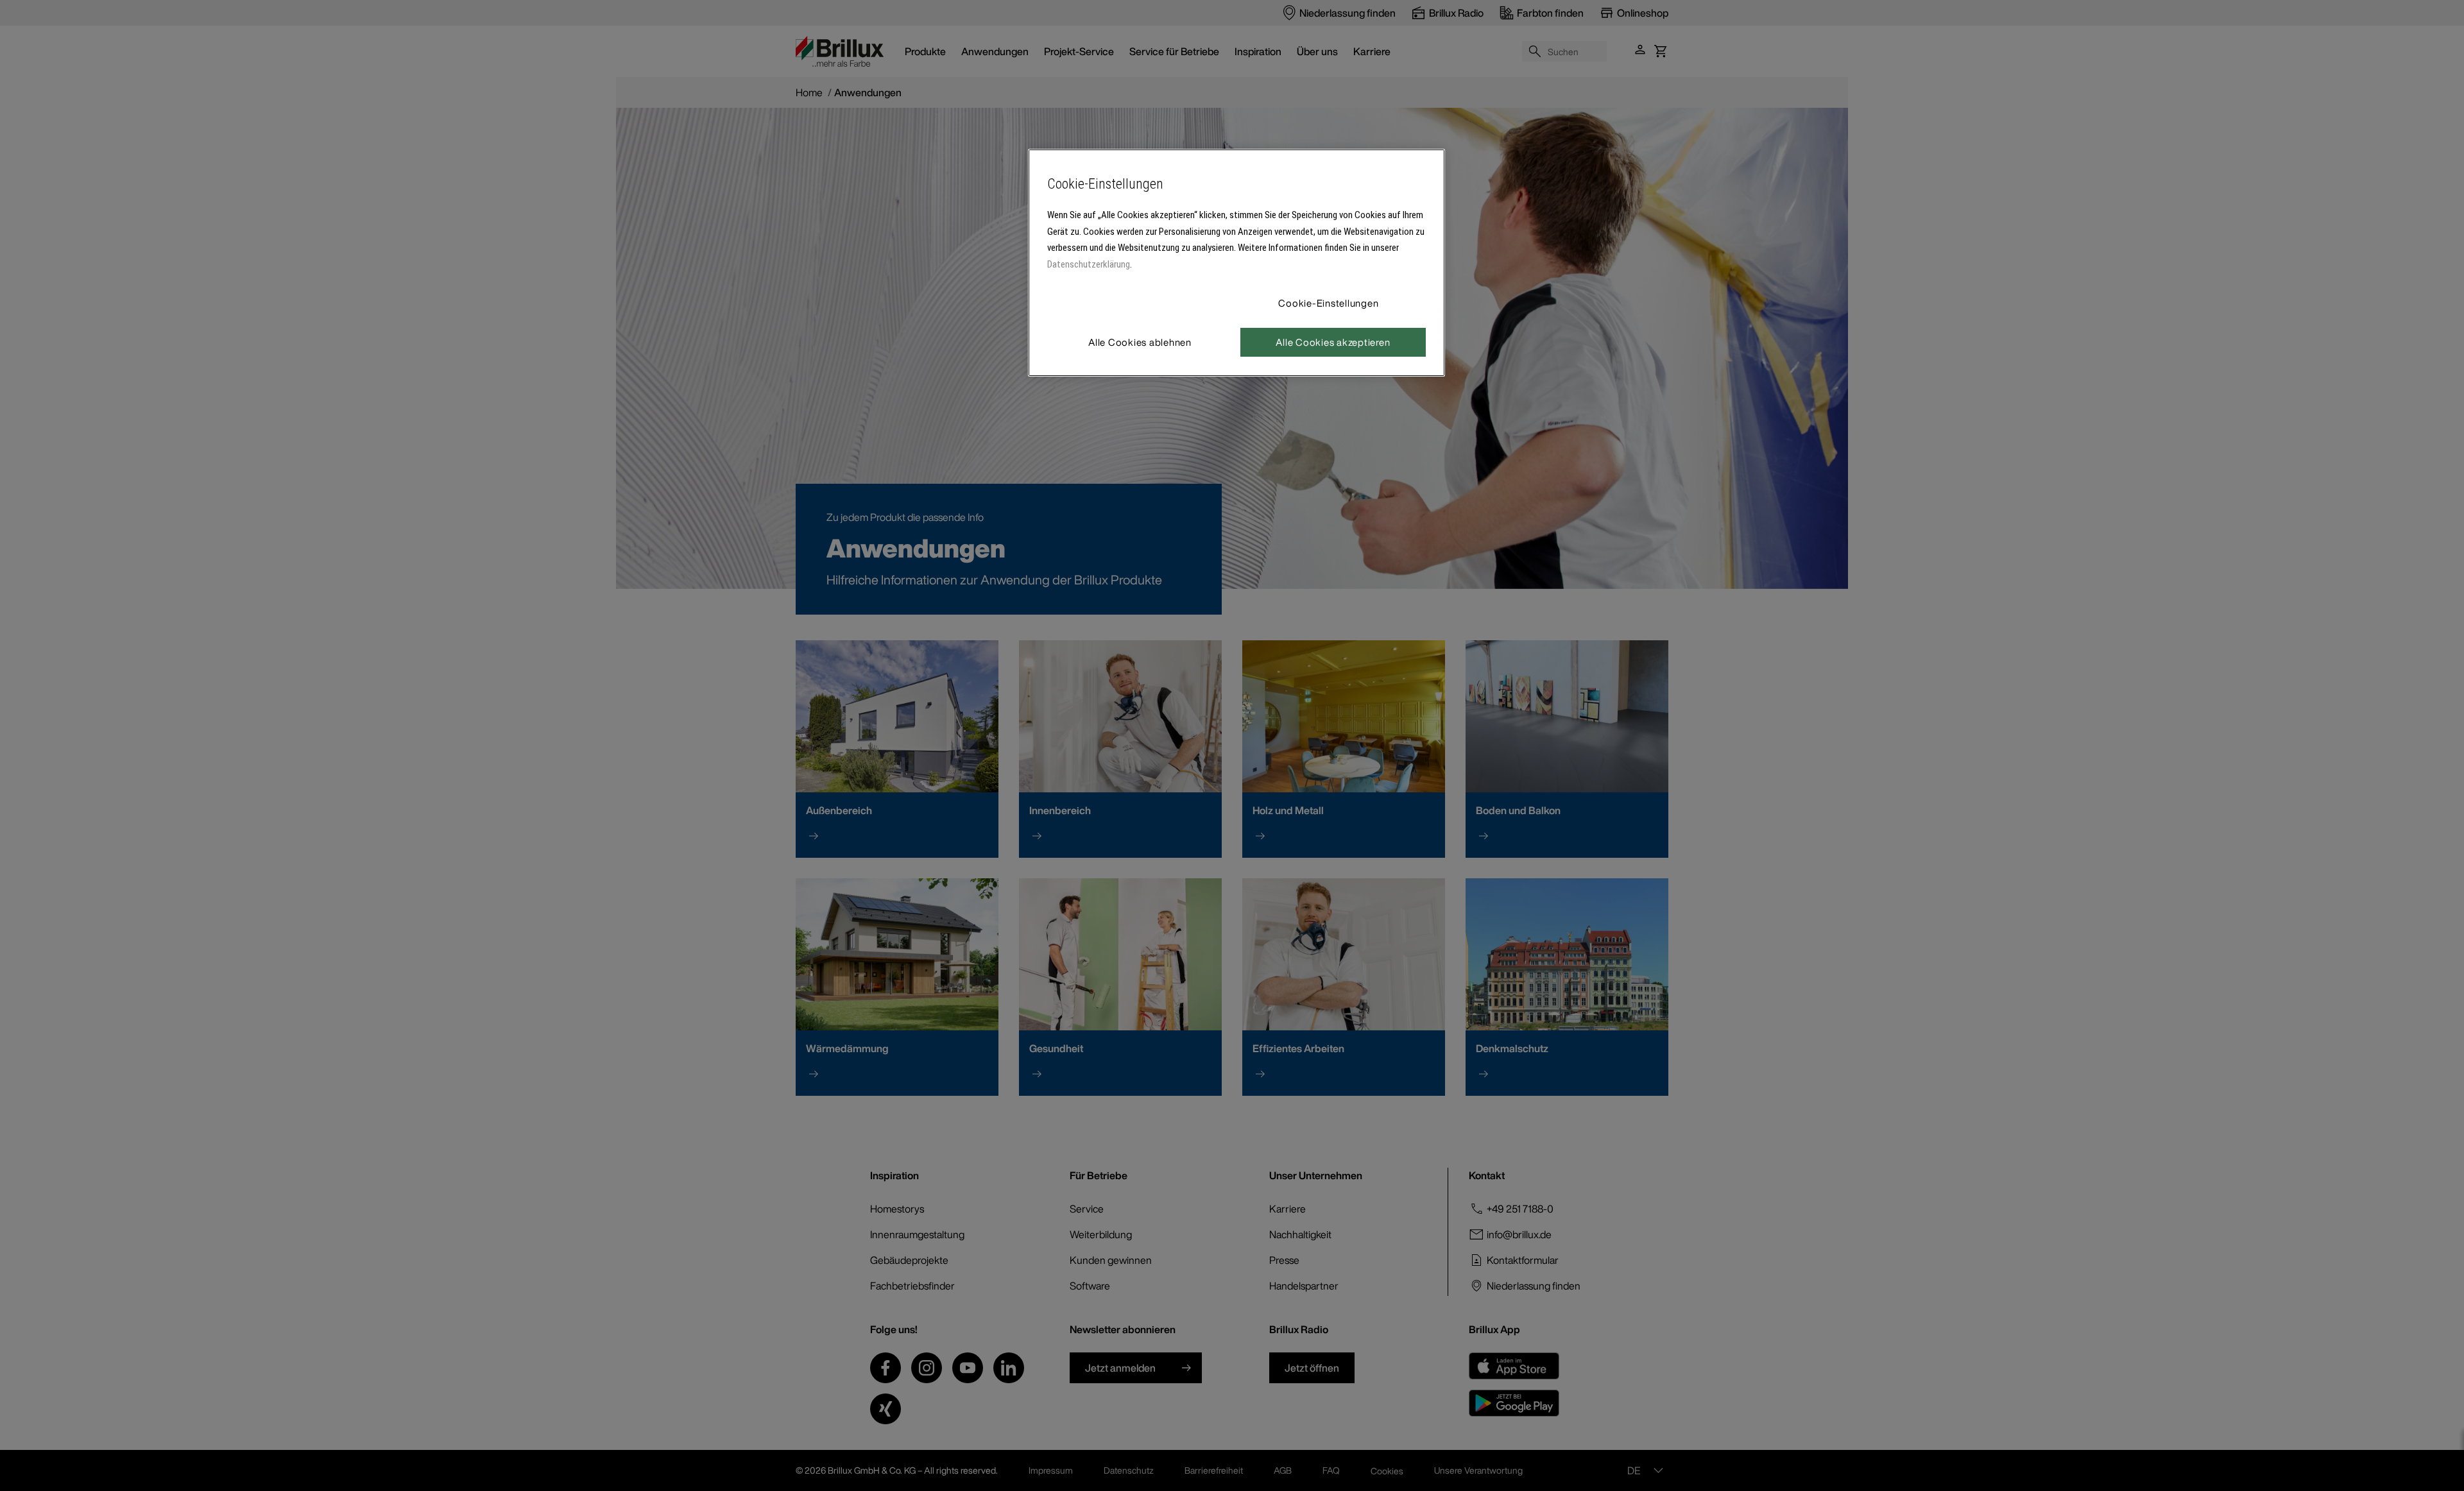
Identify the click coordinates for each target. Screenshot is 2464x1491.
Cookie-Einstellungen (1328, 303)
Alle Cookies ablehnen (1140, 342)
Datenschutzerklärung (1089, 264)
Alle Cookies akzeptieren (1333, 342)
